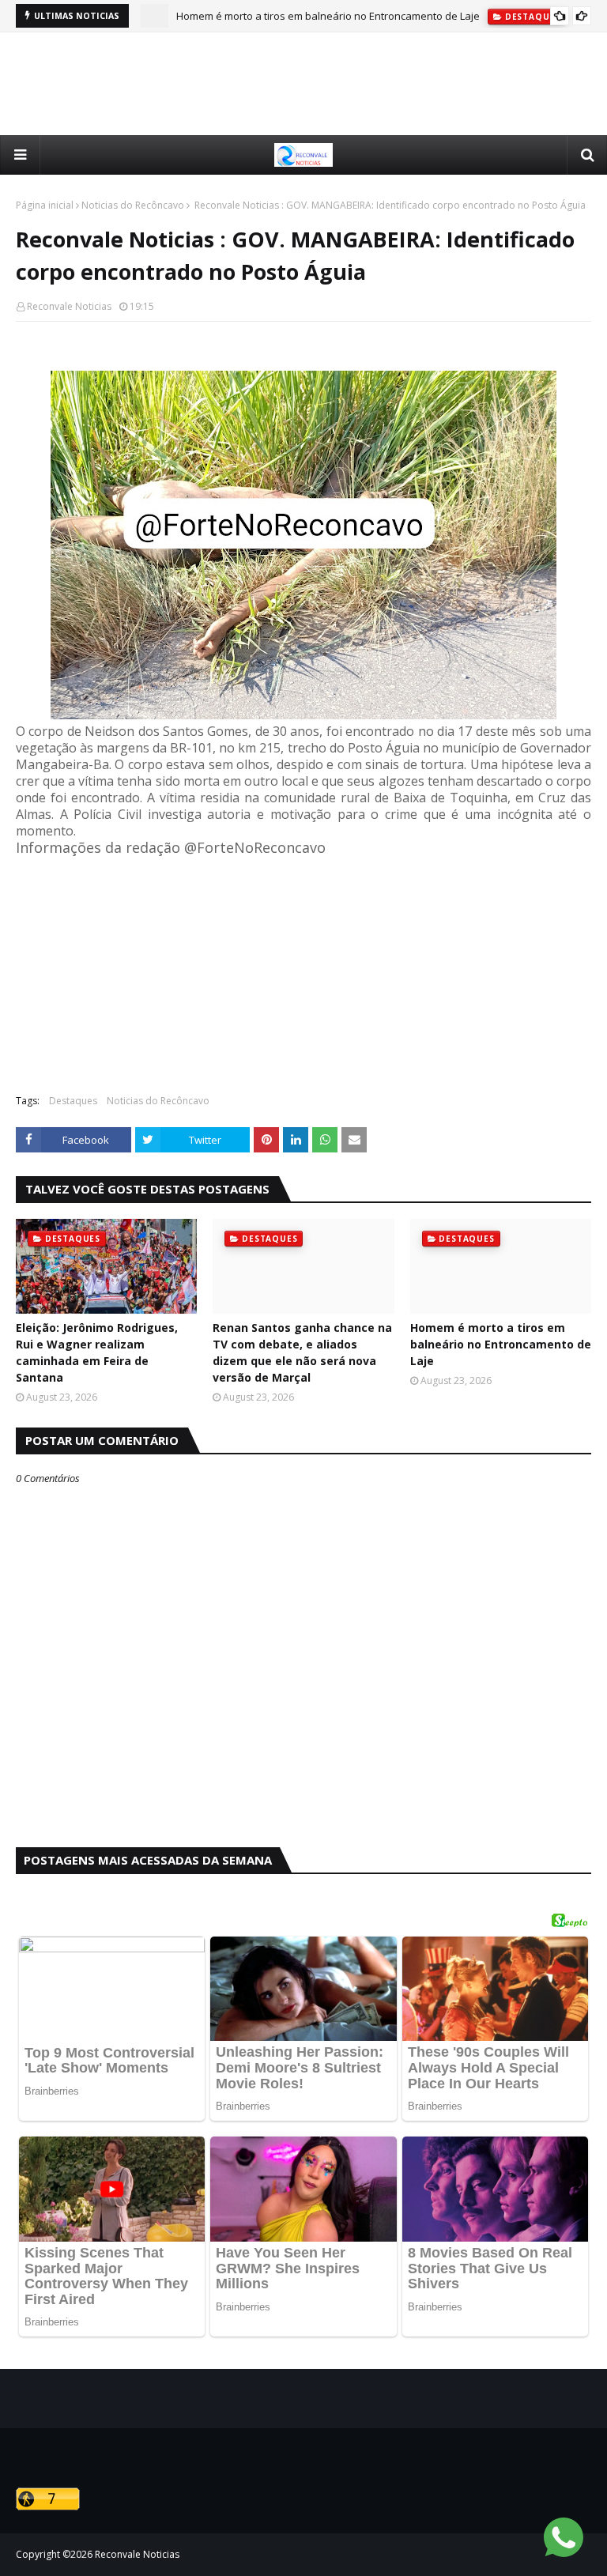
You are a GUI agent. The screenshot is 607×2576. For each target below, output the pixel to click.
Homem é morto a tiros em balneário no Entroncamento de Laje (501, 1344)
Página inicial (45, 205)
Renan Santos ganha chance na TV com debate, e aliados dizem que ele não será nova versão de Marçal (302, 1352)
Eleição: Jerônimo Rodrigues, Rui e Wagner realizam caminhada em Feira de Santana (97, 1352)
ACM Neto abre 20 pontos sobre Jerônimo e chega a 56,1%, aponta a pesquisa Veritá (378, 18)
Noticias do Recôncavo (133, 205)
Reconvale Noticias (69, 306)
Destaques (73, 1101)
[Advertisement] (303, 84)
